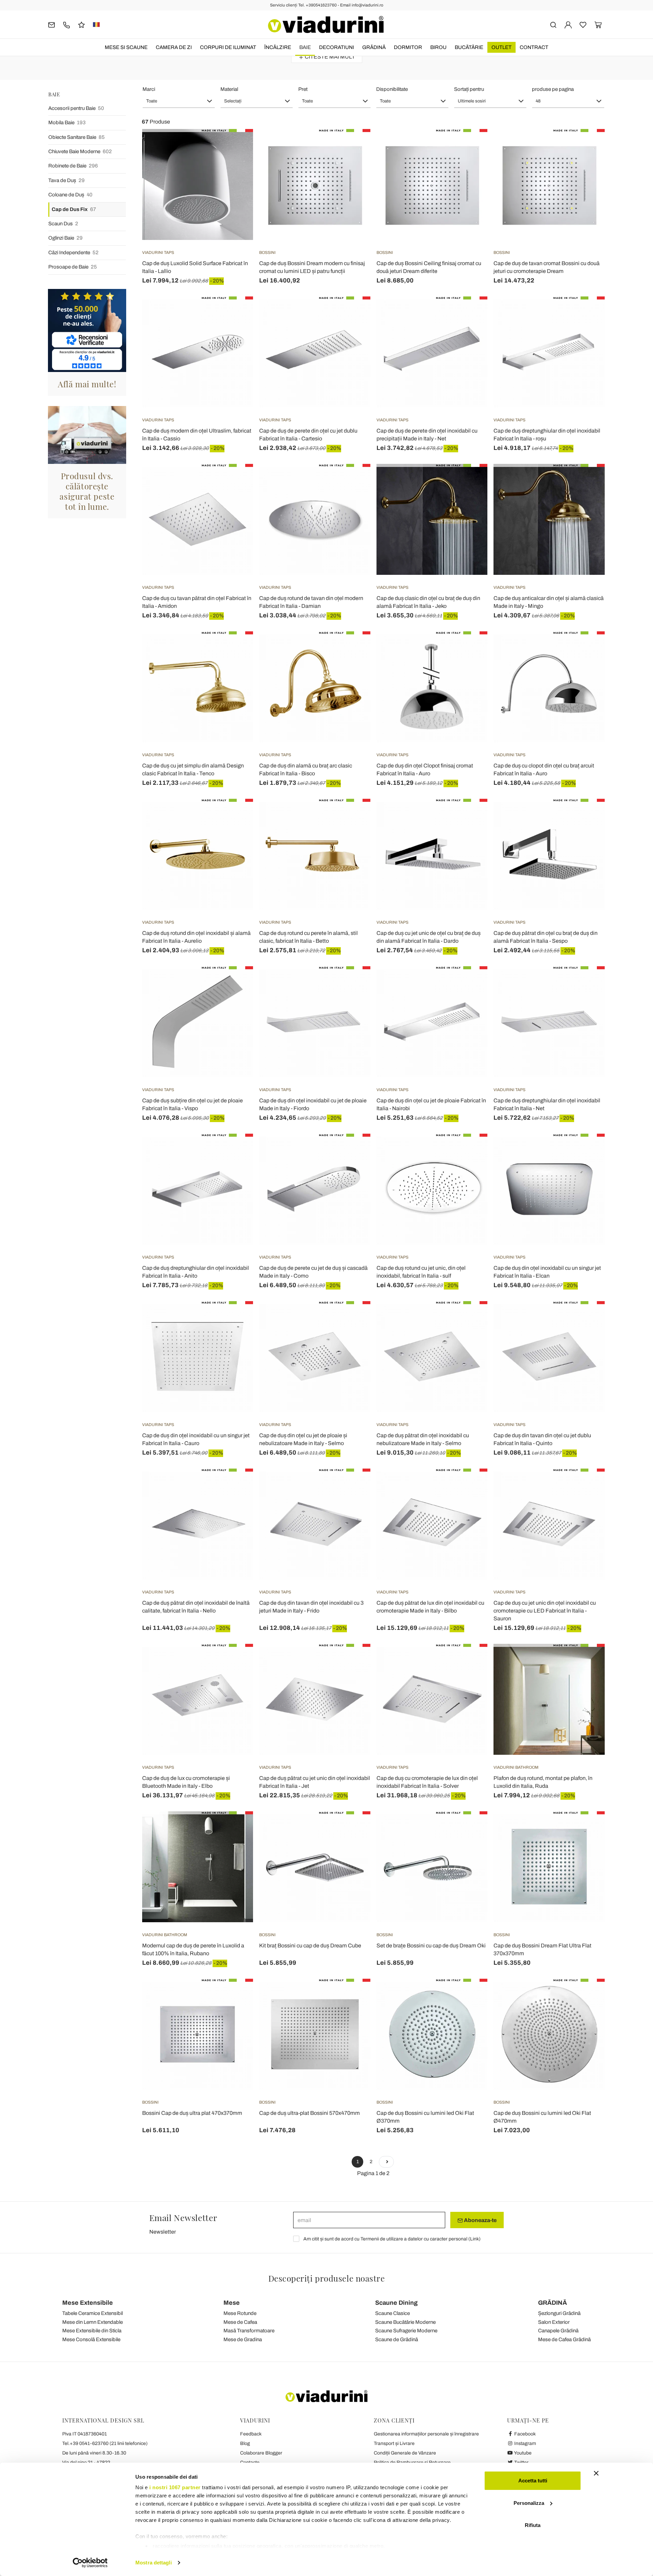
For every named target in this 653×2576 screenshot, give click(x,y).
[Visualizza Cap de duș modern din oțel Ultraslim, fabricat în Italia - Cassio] (236, 313)
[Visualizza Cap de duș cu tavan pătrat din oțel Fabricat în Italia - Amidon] (236, 481)
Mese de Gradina (243, 2339)
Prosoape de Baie (73, 267)
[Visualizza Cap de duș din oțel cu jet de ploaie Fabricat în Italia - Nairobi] (470, 983)
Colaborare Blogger (261, 2453)
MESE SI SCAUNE (126, 47)
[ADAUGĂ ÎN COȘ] (236, 146)
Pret (303, 89)
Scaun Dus (63, 224)
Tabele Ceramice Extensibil (93, 2313)
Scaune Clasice (392, 2313)
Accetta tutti (533, 2481)
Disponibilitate (392, 89)
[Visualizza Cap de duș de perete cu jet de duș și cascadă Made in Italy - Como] (353, 1151)
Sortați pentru (469, 89)
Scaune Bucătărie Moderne (405, 2322)
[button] (179, 101)
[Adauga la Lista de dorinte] (236, 163)
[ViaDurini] (326, 25)
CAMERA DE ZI (174, 47)
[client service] (66, 24)
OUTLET (501, 47)
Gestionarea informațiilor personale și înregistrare (426, 2434)
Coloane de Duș (70, 195)
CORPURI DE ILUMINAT (228, 47)
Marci (149, 89)
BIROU (438, 47)
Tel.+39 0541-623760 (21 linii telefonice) (105, 2443)
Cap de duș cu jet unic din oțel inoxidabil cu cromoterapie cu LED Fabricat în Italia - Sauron (545, 1611)
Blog (245, 2443)
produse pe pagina (553, 89)
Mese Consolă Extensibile (91, 2339)
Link (474, 2239)
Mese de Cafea (240, 2322)
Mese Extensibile (88, 2303)
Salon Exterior (554, 2322)
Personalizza (529, 2503)
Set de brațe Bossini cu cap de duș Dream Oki (431, 1946)
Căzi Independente (73, 253)
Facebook (524, 2434)
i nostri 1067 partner (175, 2487)
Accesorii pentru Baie (76, 108)
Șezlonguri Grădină (559, 2313)
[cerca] (553, 24)
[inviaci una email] (52, 24)
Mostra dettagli (154, 2563)
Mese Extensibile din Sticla (92, 2331)
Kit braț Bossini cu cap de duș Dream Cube (310, 1946)
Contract (534, 47)
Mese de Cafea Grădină (564, 2339)
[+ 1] (386, 2162)
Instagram (525, 2443)
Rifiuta (533, 2525)
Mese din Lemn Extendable (93, 2322)
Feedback (251, 2434)
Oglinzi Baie (65, 238)
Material (229, 89)
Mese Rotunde (240, 2313)
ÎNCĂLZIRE (278, 47)
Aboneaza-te (480, 2220)
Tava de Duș (66, 180)
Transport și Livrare (394, 2443)
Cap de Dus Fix (74, 209)
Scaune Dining (396, 2303)
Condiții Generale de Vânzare (405, 2453)
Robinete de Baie (73, 166)
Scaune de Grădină (397, 2339)
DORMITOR (408, 47)
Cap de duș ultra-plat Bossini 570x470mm (309, 2113)
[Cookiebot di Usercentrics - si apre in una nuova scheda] (90, 2563)
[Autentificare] (568, 24)
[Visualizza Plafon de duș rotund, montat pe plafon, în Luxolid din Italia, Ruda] (587, 1661)
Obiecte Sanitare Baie (77, 137)
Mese (232, 2303)
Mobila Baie (67, 123)
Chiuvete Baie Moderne (80, 151)
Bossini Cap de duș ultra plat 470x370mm (192, 2113)
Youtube (522, 2453)
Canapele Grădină (558, 2331)
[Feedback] (81, 24)
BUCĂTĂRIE (469, 47)
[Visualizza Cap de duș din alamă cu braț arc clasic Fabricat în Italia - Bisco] (353, 648)
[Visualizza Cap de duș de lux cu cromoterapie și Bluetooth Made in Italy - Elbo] (236, 1661)
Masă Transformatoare (249, 2331)
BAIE (305, 47)
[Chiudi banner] (596, 2473)
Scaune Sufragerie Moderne (406, 2331)
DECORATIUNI (337, 47)
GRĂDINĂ (374, 47)
